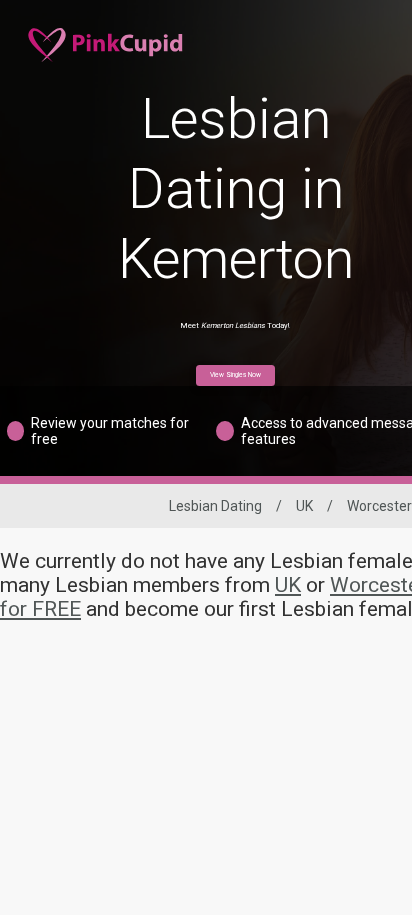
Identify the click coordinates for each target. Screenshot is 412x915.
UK (304, 506)
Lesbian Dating (215, 506)
